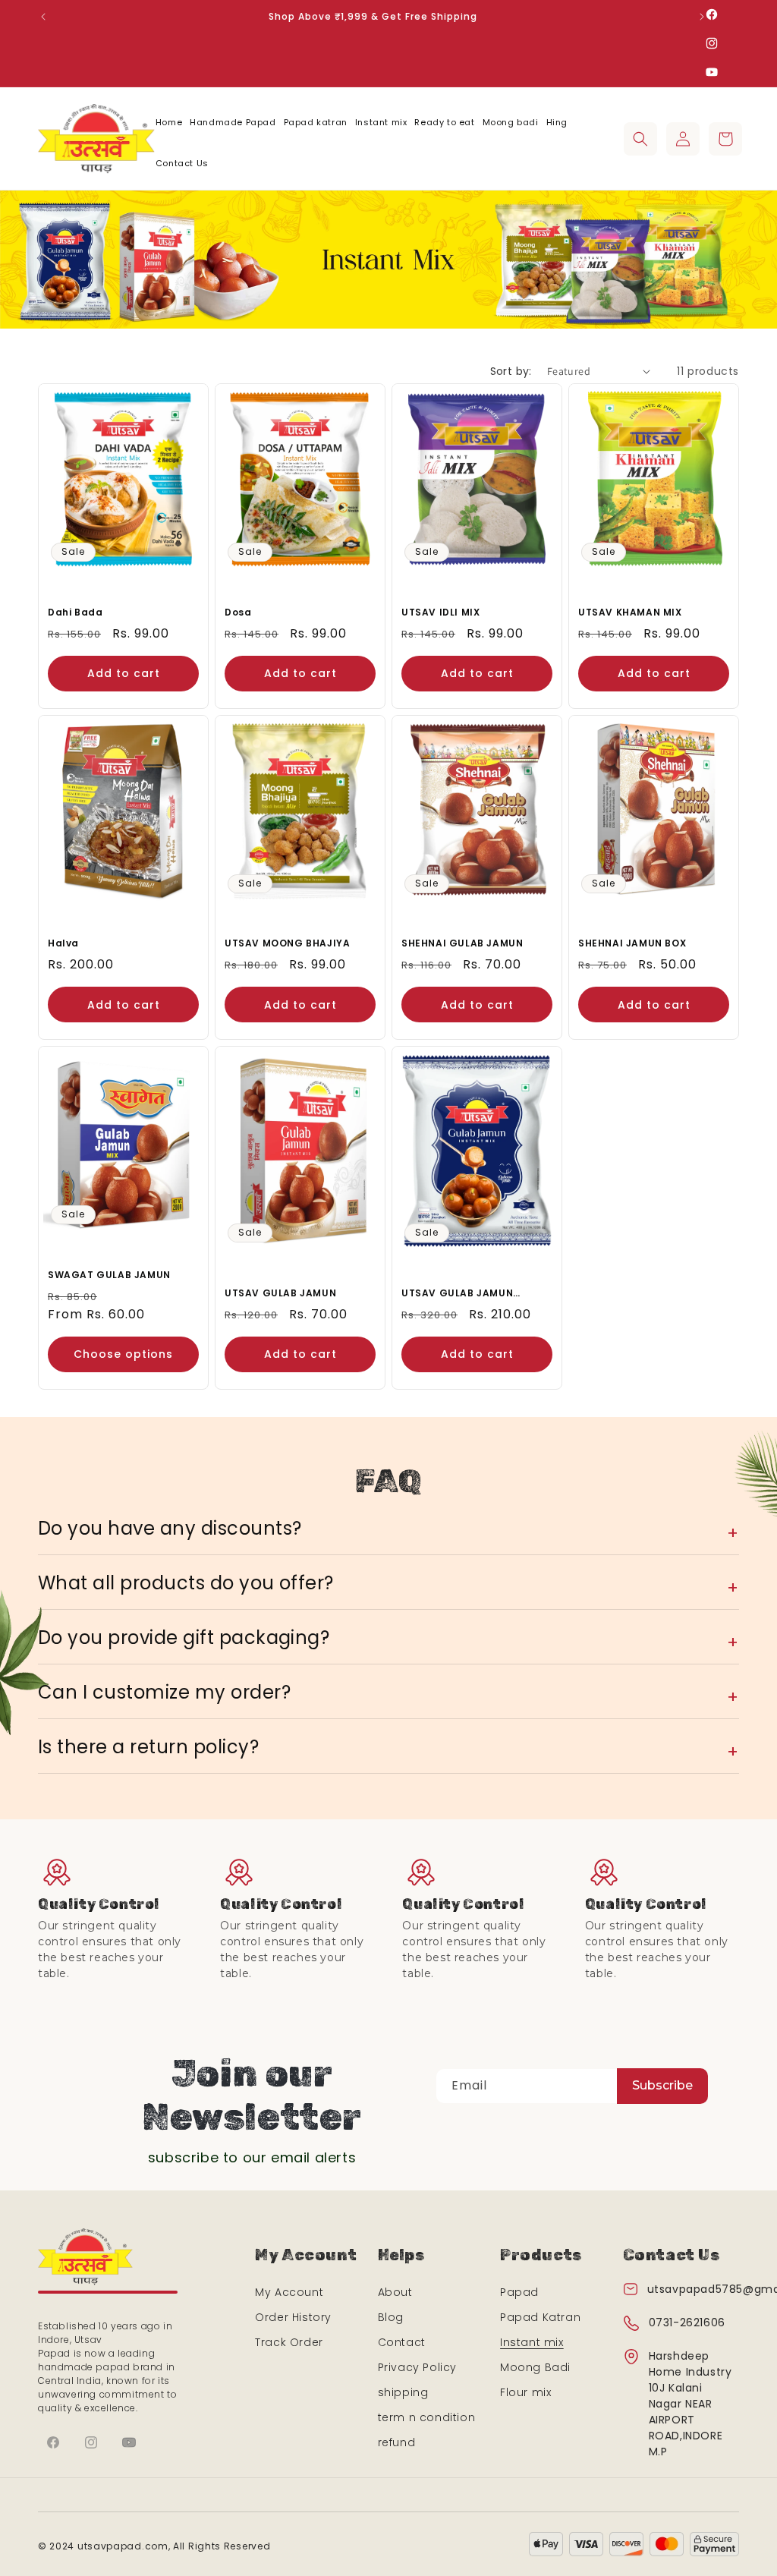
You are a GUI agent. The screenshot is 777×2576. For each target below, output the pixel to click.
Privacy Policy (417, 2367)
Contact (402, 2342)
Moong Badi (535, 2367)
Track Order (289, 2342)
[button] (640, 139)
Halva (63, 943)
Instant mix (532, 2342)
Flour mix (525, 2392)
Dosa (238, 612)
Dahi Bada (75, 612)
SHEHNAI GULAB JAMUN (462, 943)
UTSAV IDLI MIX (440, 612)
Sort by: (511, 371)
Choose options (123, 1354)
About (395, 2292)
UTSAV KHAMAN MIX (630, 612)
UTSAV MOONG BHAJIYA (287, 943)
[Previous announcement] (43, 17)
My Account (289, 2292)
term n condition (427, 2417)
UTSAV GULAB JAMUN (280, 1293)
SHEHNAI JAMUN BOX (632, 943)
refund (397, 2442)
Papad (519, 2292)
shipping (403, 2392)
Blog (391, 2317)
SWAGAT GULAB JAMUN (109, 1275)
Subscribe (662, 2085)
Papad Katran (540, 2317)
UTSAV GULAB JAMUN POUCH (457, 1293)
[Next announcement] (702, 17)
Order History (293, 2317)
